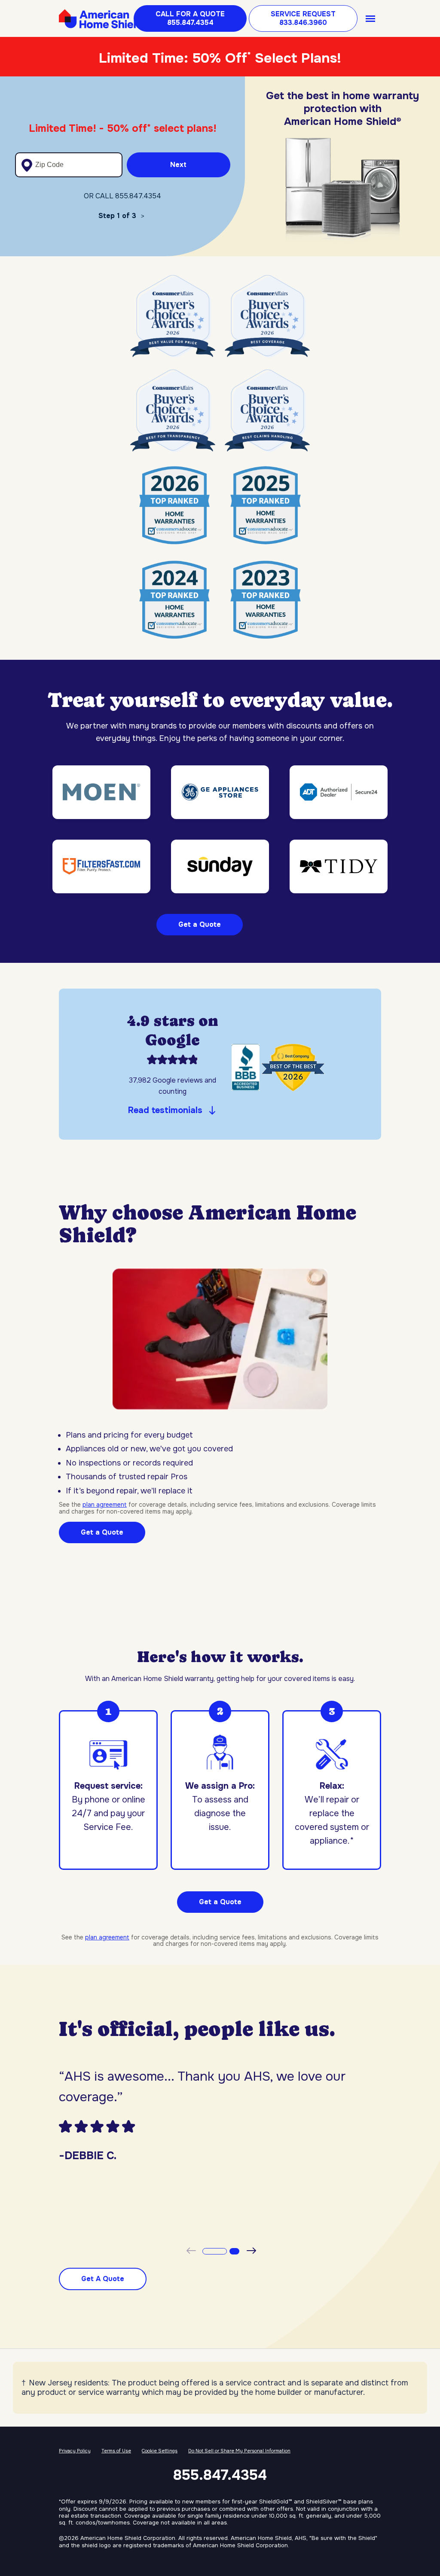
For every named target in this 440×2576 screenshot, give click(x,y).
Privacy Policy (75, 2451)
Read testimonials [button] (165, 1110)
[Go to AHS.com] (102, 19)
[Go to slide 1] (213, 2251)
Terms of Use (116, 2451)
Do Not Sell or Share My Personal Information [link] (239, 2451)
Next (178, 165)
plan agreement (105, 1505)
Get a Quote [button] (220, 1902)
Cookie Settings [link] (160, 2451)
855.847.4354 (220, 2475)
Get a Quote (200, 924)
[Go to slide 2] (233, 2251)
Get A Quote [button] (103, 2279)
